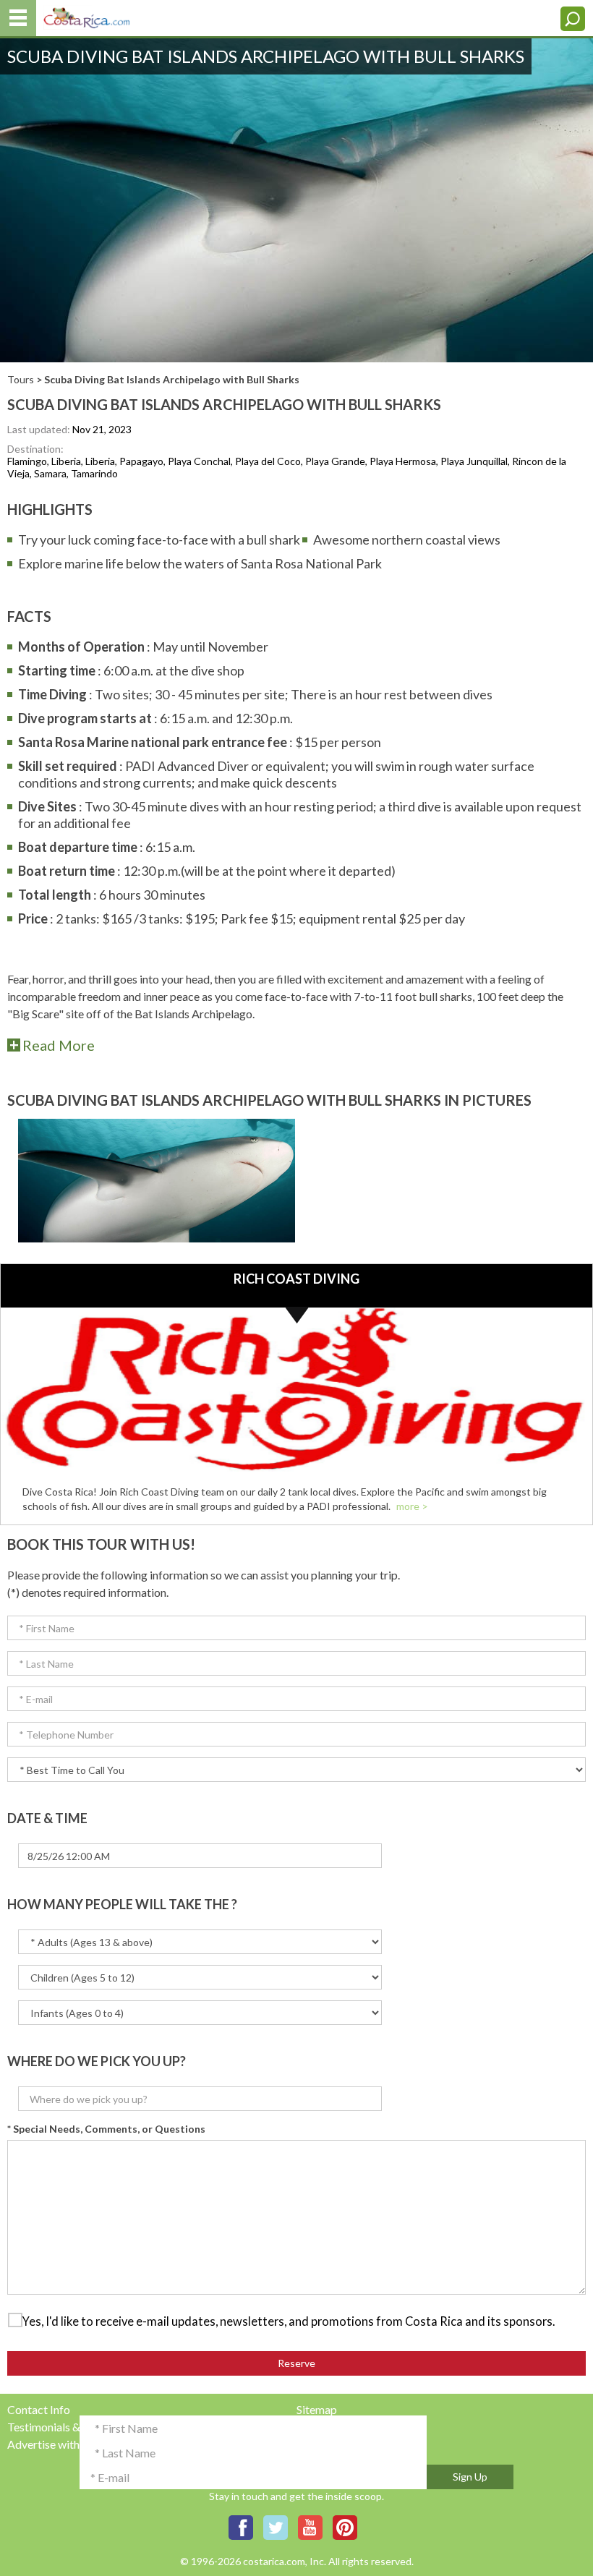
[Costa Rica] (87, 15)
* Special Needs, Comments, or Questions (106, 2129)
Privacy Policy (332, 2427)
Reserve (296, 2363)
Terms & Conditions (345, 2444)
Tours (21, 379)
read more (59, 1045)
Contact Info (39, 2409)
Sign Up (470, 2477)
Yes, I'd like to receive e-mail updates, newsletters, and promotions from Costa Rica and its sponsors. (289, 2321)
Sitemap (317, 2409)
